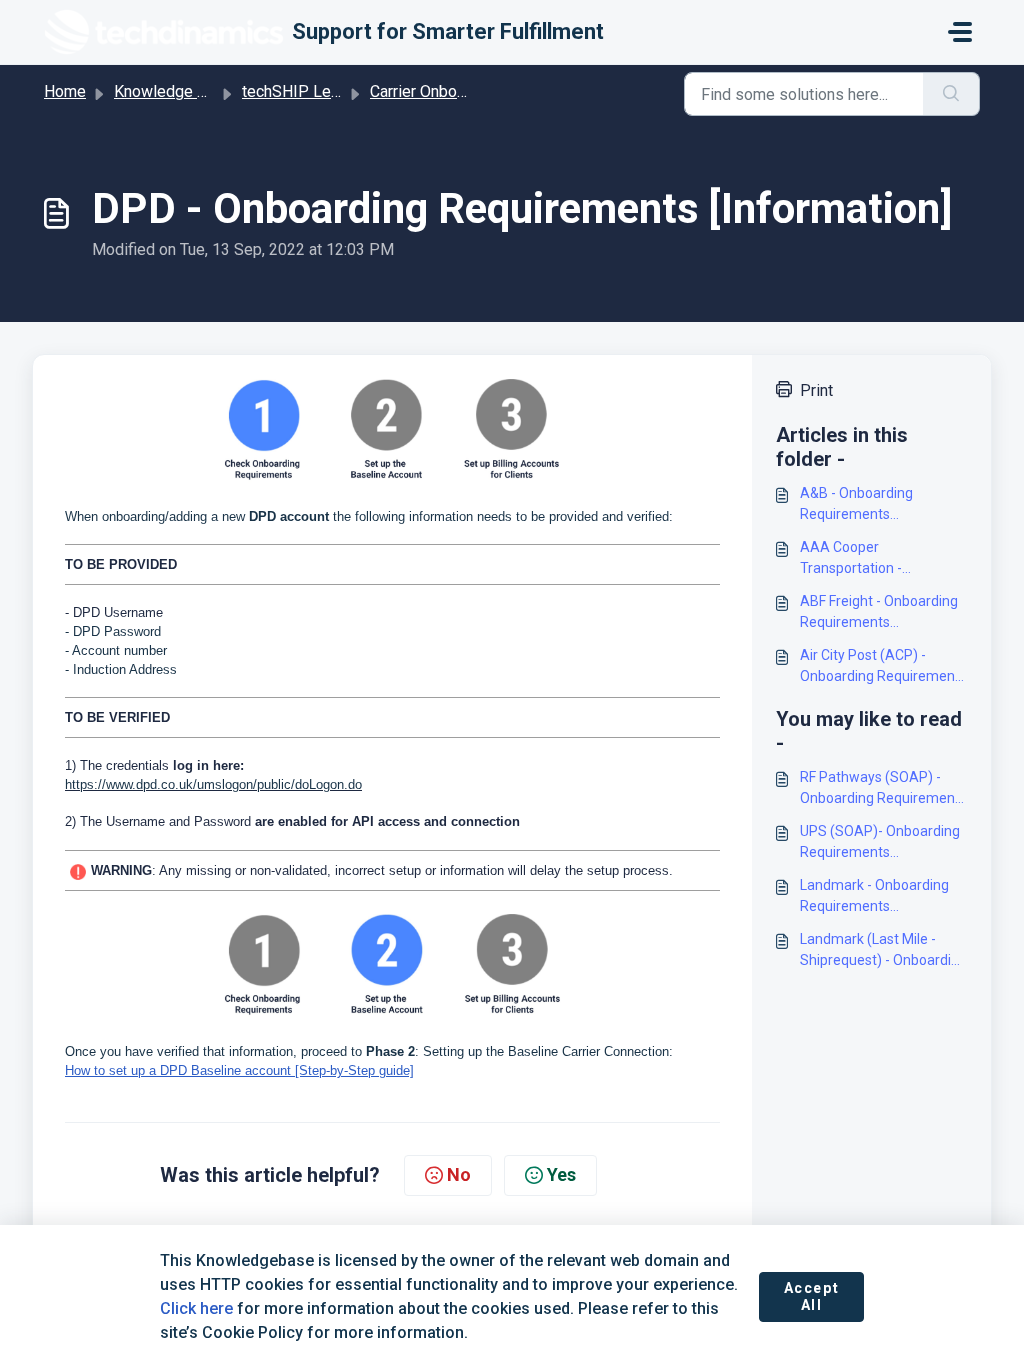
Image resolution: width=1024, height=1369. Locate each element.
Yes (561, 1174)
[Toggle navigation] (960, 32)
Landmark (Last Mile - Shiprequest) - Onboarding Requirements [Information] (883, 951)
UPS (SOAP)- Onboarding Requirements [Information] (880, 843)
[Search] (951, 94)
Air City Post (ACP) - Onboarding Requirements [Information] (883, 667)
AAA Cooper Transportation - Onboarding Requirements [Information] (883, 559)
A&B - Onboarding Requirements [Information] (856, 505)
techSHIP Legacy (303, 91)
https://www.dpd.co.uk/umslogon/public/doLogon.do (213, 784)
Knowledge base (173, 91)
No (459, 1174)
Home (65, 91)
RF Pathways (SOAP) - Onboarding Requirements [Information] (883, 789)
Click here (196, 1308)
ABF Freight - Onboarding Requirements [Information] (879, 613)
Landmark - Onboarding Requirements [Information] (874, 897)
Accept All (812, 1297)
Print (816, 390)
